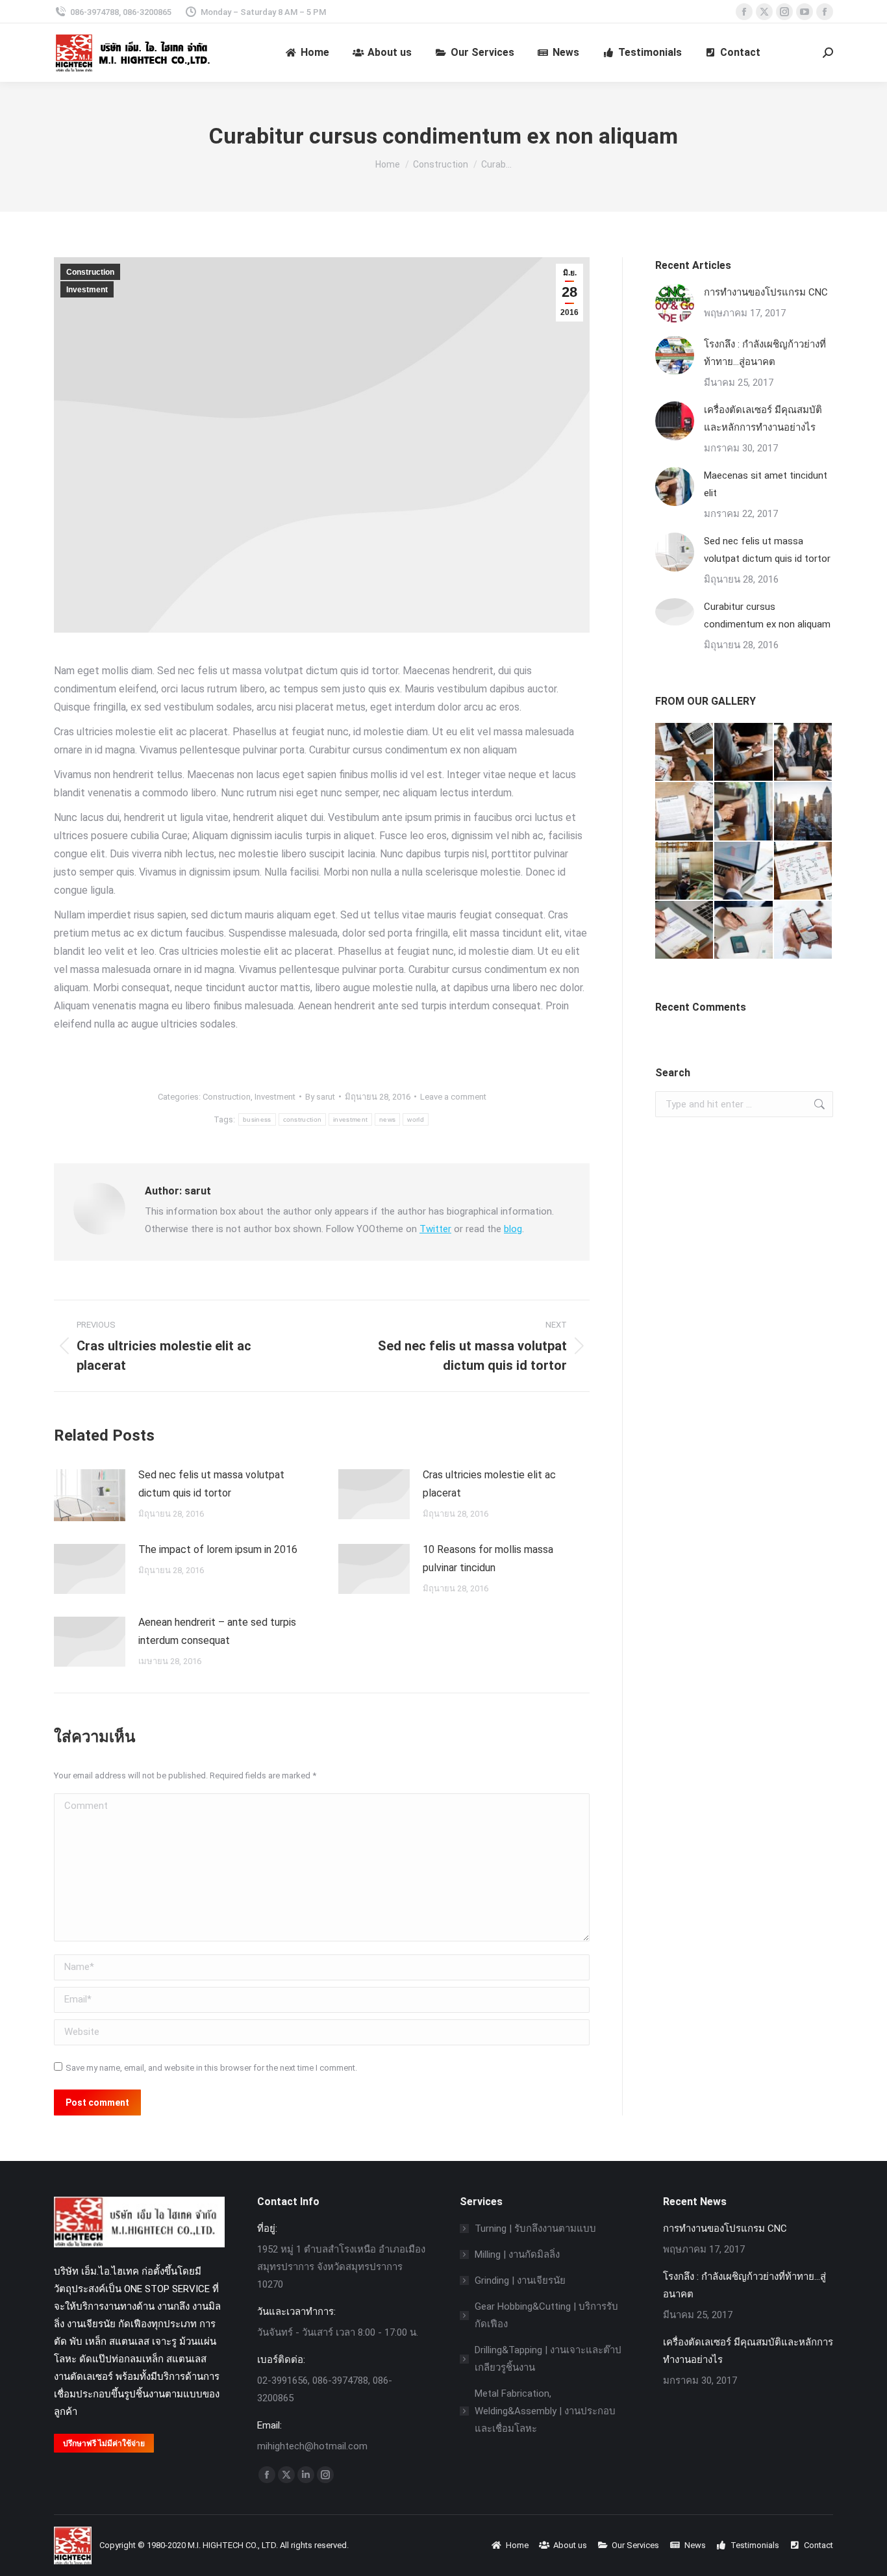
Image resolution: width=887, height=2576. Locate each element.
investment (350, 1119)
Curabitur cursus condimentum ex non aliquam (767, 615)
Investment (87, 290)
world (416, 1119)
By (320, 1097)
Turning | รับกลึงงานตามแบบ (535, 2229)
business (257, 1119)
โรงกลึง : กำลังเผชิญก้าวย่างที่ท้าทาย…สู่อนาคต (765, 353)
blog (513, 1229)
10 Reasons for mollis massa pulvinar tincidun (488, 1559)
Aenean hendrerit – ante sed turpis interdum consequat (217, 1631)
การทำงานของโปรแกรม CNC (766, 292)
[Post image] (90, 1495)
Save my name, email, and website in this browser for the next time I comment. (211, 2068)
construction (303, 1119)
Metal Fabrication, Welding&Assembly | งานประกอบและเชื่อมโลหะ (545, 2411)
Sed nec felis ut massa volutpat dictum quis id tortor (211, 1484)
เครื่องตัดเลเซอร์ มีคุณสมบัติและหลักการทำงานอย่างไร (763, 419)
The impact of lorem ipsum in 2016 (218, 1549)
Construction (90, 272)
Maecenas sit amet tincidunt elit (766, 484)
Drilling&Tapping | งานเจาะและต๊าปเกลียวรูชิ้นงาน (548, 2359)
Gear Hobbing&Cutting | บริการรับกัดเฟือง (546, 2315)
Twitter (435, 1229)
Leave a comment (453, 1097)
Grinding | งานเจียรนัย (520, 2280)
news (387, 1119)
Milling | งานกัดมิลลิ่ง (517, 2254)
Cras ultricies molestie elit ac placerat (489, 1484)
